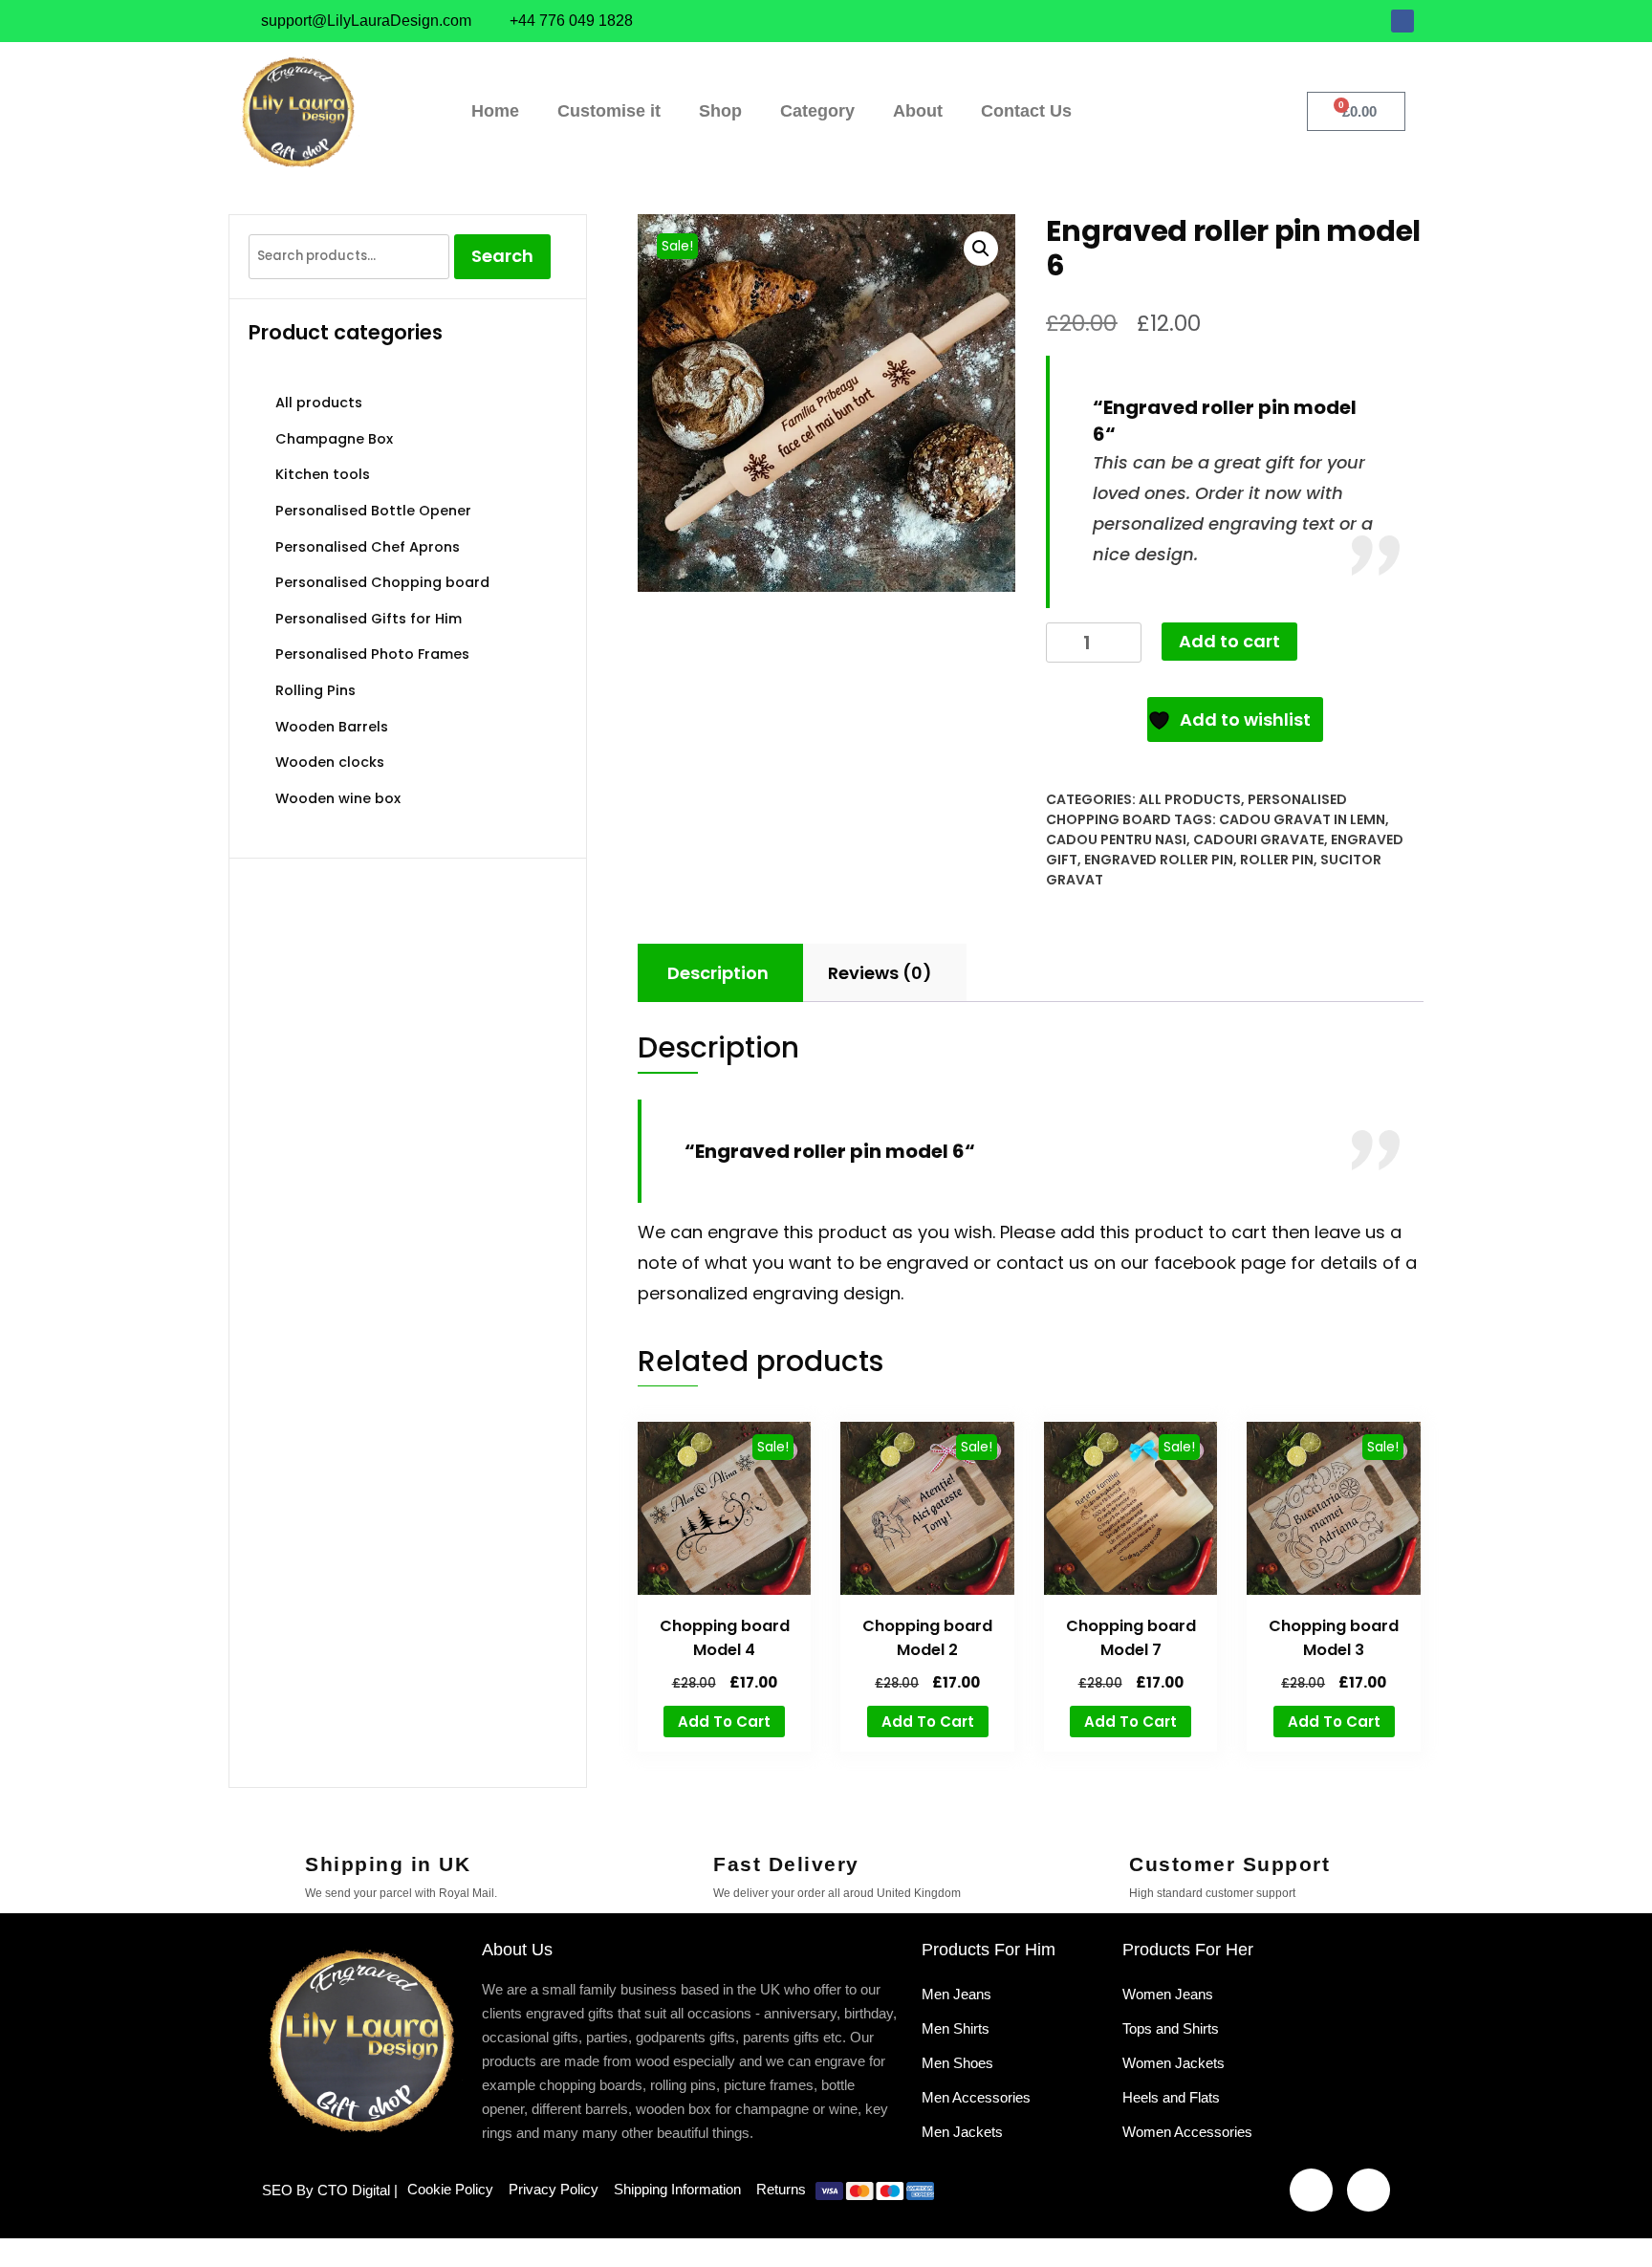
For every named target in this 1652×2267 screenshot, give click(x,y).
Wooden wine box (338, 798)
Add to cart (1229, 641)
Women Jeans (1168, 1994)
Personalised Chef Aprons (368, 547)
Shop (720, 111)
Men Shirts (956, 2028)
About (918, 111)
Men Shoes (957, 2063)
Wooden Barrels (332, 727)
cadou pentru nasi (1116, 839)
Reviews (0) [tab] (880, 973)
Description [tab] (718, 973)
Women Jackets (1174, 2063)
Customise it (609, 111)
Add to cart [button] (724, 1722)
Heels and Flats (1171, 2097)
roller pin (1277, 860)
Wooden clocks (330, 762)
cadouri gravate (1259, 839)
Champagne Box (334, 439)
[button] (981, 249)
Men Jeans (956, 1994)
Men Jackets (962, 2132)
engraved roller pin (1159, 860)
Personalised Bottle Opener (373, 511)
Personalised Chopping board (382, 582)
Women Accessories (1187, 2132)
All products (1190, 799)
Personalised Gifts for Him (369, 619)
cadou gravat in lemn (1302, 819)
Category (817, 111)
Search (502, 256)
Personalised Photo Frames (372, 654)
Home (495, 111)
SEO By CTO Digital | (330, 2190)
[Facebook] (1402, 21)
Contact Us (1026, 111)
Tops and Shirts (1171, 2028)
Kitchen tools (323, 474)
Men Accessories (976, 2097)
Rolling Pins (315, 690)
